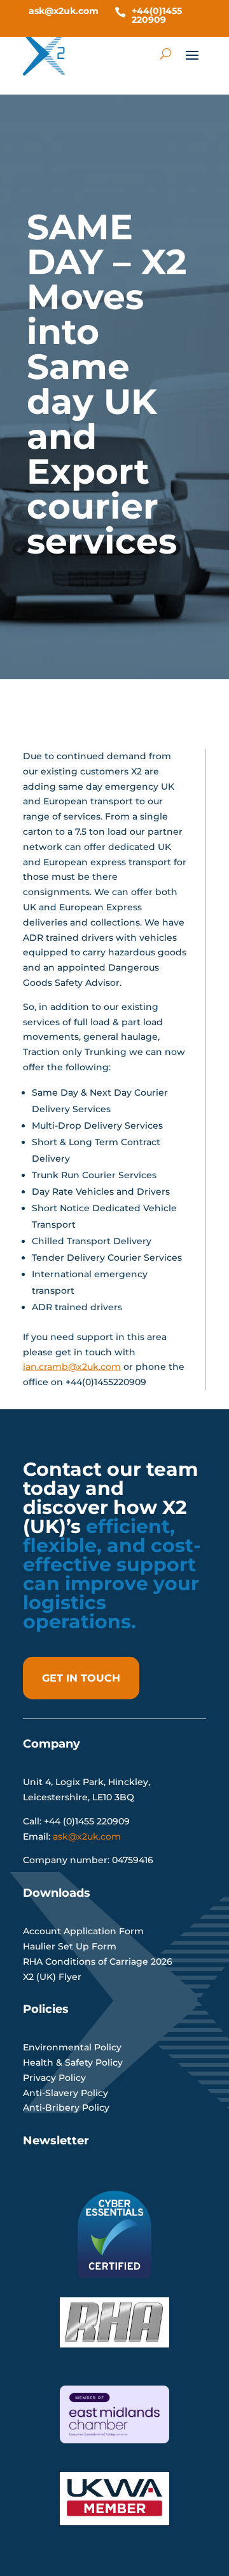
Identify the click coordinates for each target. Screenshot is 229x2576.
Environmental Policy (72, 2047)
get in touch (81, 1678)
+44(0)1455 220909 (157, 15)
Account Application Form (83, 1931)
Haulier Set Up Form (70, 1946)
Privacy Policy (54, 2078)
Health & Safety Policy (73, 2062)
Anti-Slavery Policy (66, 2093)
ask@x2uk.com (64, 11)
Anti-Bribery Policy (66, 2108)
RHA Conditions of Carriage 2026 (98, 1962)
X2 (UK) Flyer (52, 1977)
